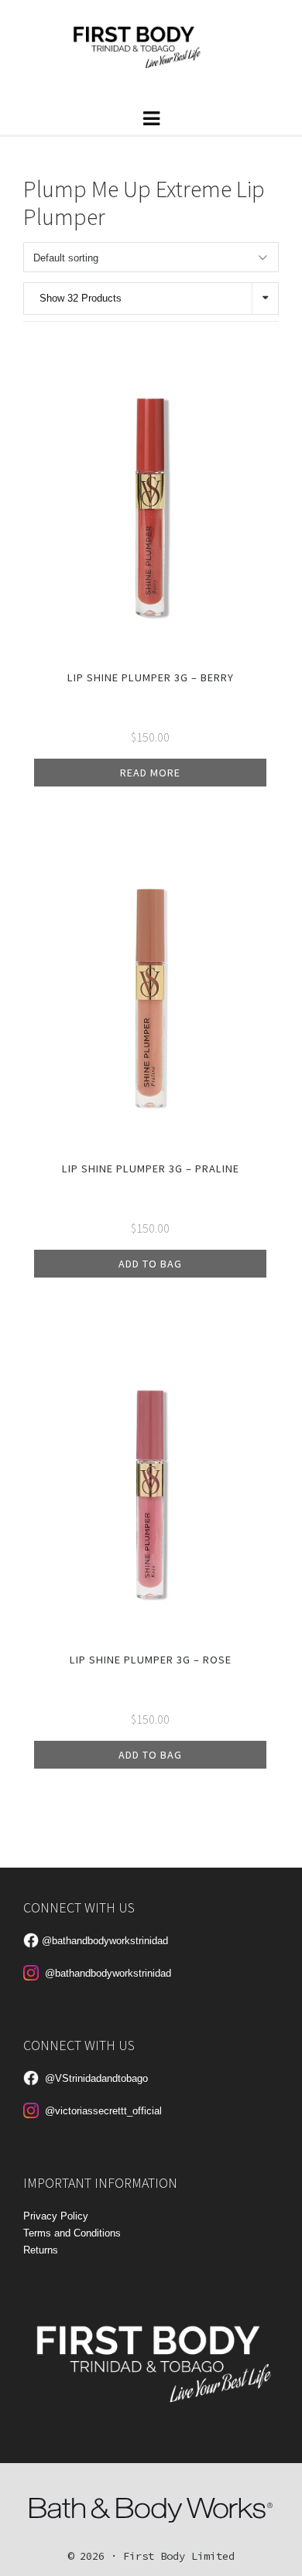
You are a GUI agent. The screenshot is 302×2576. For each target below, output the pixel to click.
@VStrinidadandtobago (96, 2078)
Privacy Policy (56, 2216)
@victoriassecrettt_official (103, 2111)
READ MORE (150, 773)
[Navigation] (151, 118)
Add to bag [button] (150, 1264)
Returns (41, 2250)
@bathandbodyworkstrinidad (105, 1941)
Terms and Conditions (72, 2233)
